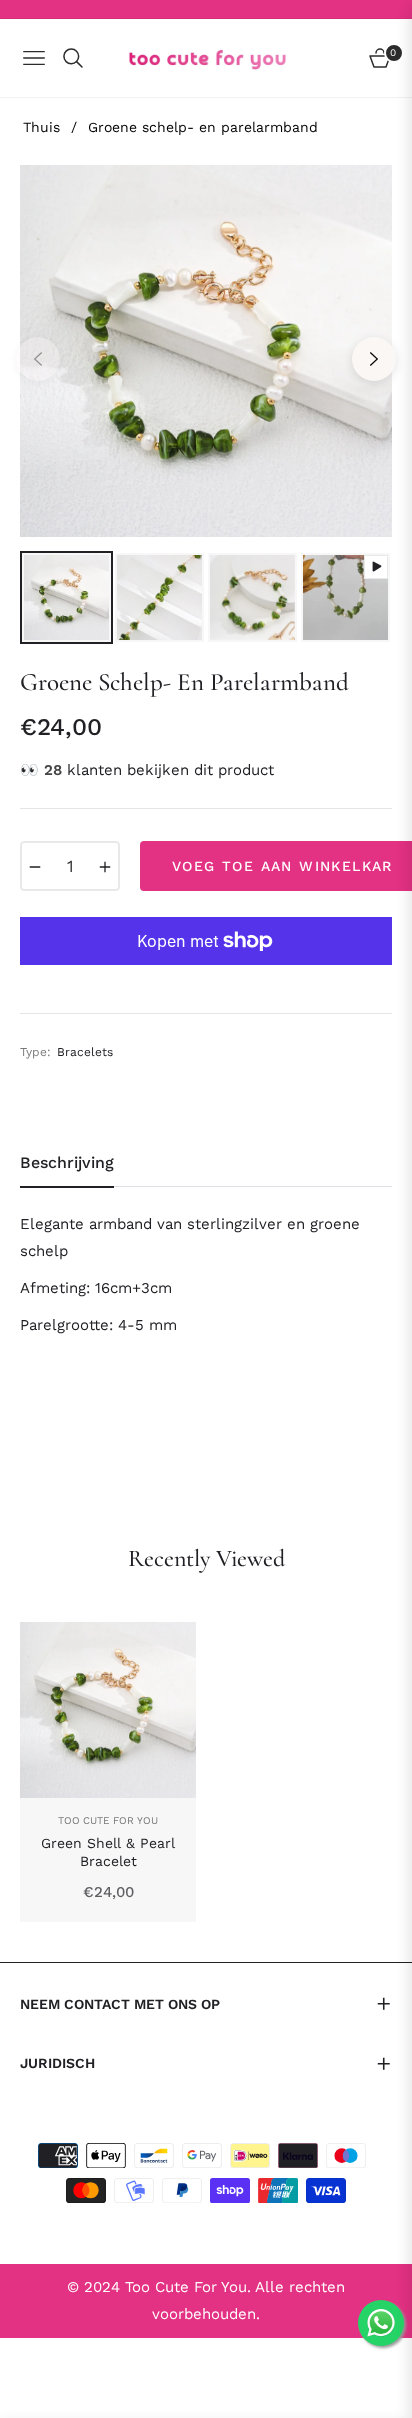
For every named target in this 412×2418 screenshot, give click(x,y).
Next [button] (374, 359)
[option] (206, 351)
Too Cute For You (108, 1820)
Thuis (41, 127)
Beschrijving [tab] (67, 1162)
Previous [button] (38, 359)
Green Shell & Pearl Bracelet (108, 1852)
